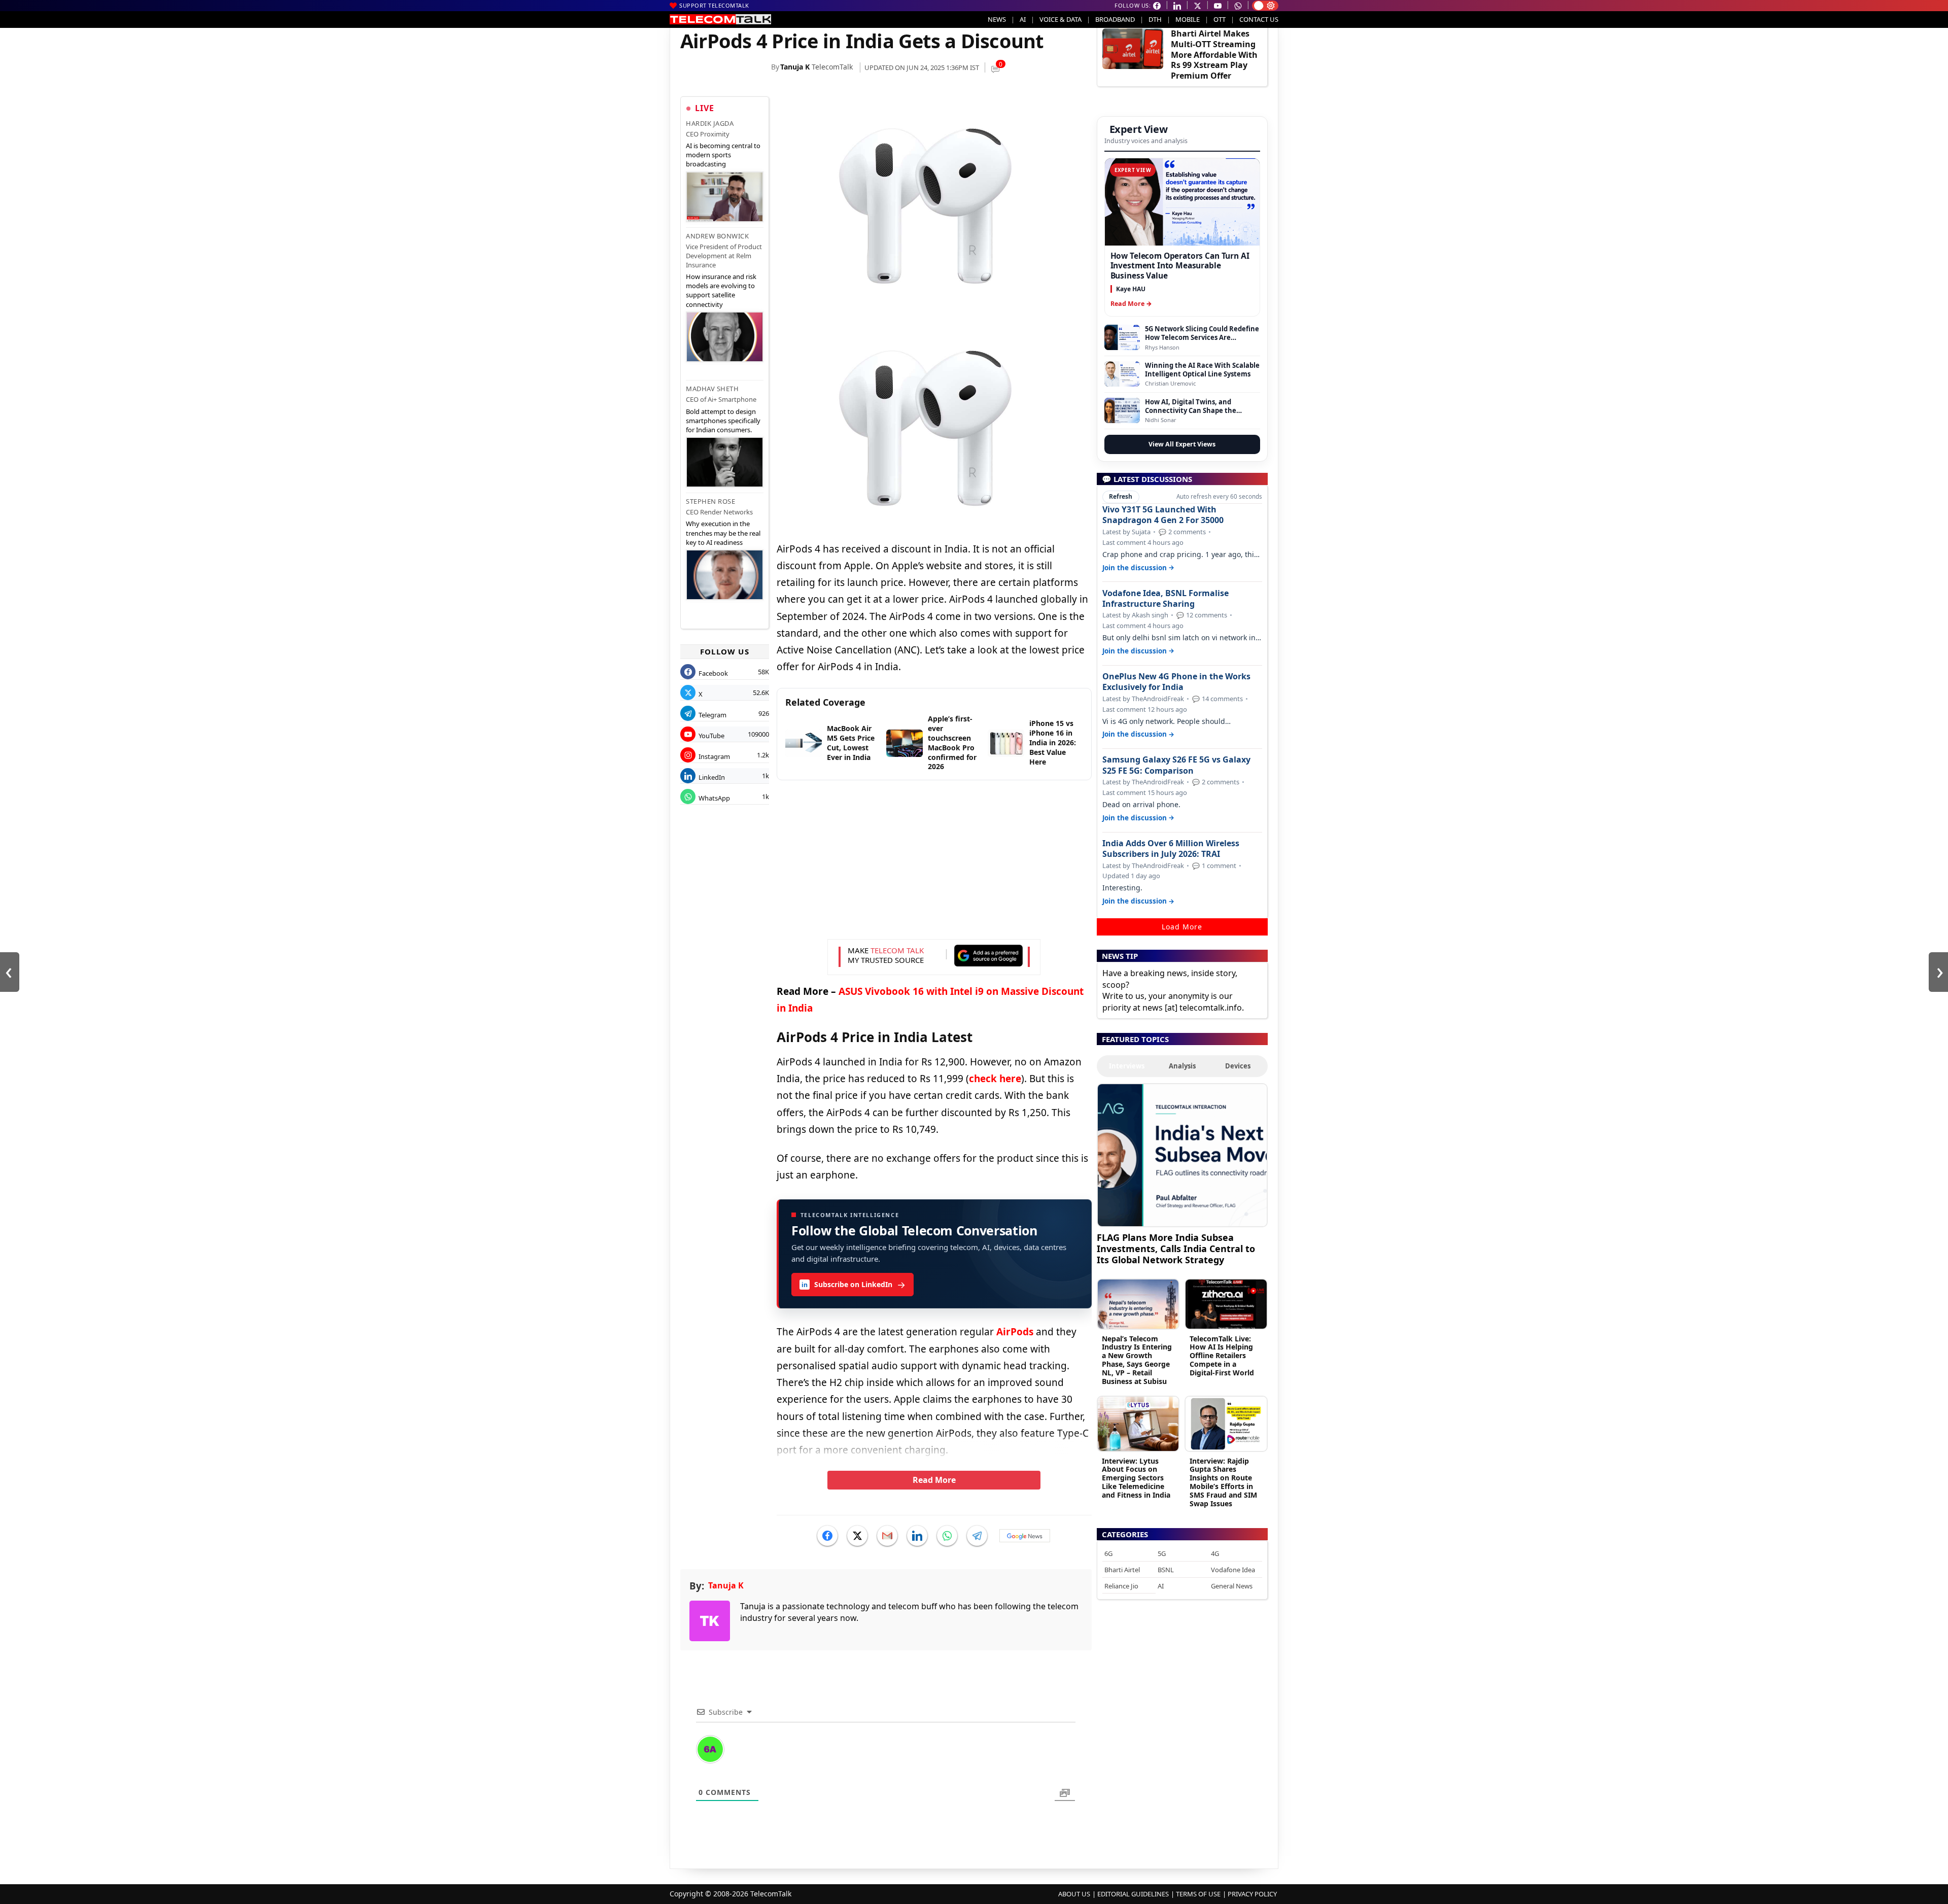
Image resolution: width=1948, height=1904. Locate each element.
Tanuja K (795, 67)
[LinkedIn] (917, 1536)
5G (1162, 1553)
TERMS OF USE (1198, 1894)
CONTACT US (1259, 19)
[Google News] (1025, 1536)
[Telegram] (977, 1536)
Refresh (1121, 496)
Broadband (1115, 19)
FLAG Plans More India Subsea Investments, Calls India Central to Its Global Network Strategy (1176, 1248)
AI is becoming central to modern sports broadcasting (723, 155)
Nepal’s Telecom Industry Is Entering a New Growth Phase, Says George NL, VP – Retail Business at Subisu (1137, 1360)
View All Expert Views (1182, 444)
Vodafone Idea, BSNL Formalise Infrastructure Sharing (1166, 599)
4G (1215, 1553)
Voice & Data (1060, 19)
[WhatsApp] (947, 1536)
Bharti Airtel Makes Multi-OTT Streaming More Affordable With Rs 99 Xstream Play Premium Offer (1214, 55)
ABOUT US (1074, 1894)
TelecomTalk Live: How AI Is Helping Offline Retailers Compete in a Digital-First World (1222, 1356)
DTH (1155, 19)
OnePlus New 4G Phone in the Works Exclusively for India (1176, 682)
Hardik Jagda (710, 123)
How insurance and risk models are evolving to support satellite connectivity (721, 290)
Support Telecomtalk (714, 5)
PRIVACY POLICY (1252, 1894)
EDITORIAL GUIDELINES (1133, 1894)
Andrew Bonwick (717, 236)
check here (995, 1079)
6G (1108, 1553)
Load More (1182, 927)
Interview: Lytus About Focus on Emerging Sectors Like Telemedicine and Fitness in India (1136, 1478)
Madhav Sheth (712, 389)
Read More (934, 1480)
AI (1023, 19)
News (997, 19)
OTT (1220, 19)
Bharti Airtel (1122, 1570)
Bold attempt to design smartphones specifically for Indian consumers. (723, 421)
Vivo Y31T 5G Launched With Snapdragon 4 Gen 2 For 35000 (1163, 515)
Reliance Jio (1121, 1586)
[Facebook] (827, 1536)
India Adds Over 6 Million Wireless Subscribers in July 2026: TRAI (1171, 849)
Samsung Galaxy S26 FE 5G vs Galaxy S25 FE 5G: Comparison (1176, 765)
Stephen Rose (710, 501)
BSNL (1166, 1570)
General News (1232, 1586)
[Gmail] (887, 1536)
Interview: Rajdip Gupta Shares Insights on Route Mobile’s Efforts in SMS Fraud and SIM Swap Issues (1223, 1482)
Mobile (1188, 19)
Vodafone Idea (1233, 1570)
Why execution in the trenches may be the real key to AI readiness (723, 533)
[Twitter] (857, 1536)
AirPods (1015, 1332)
